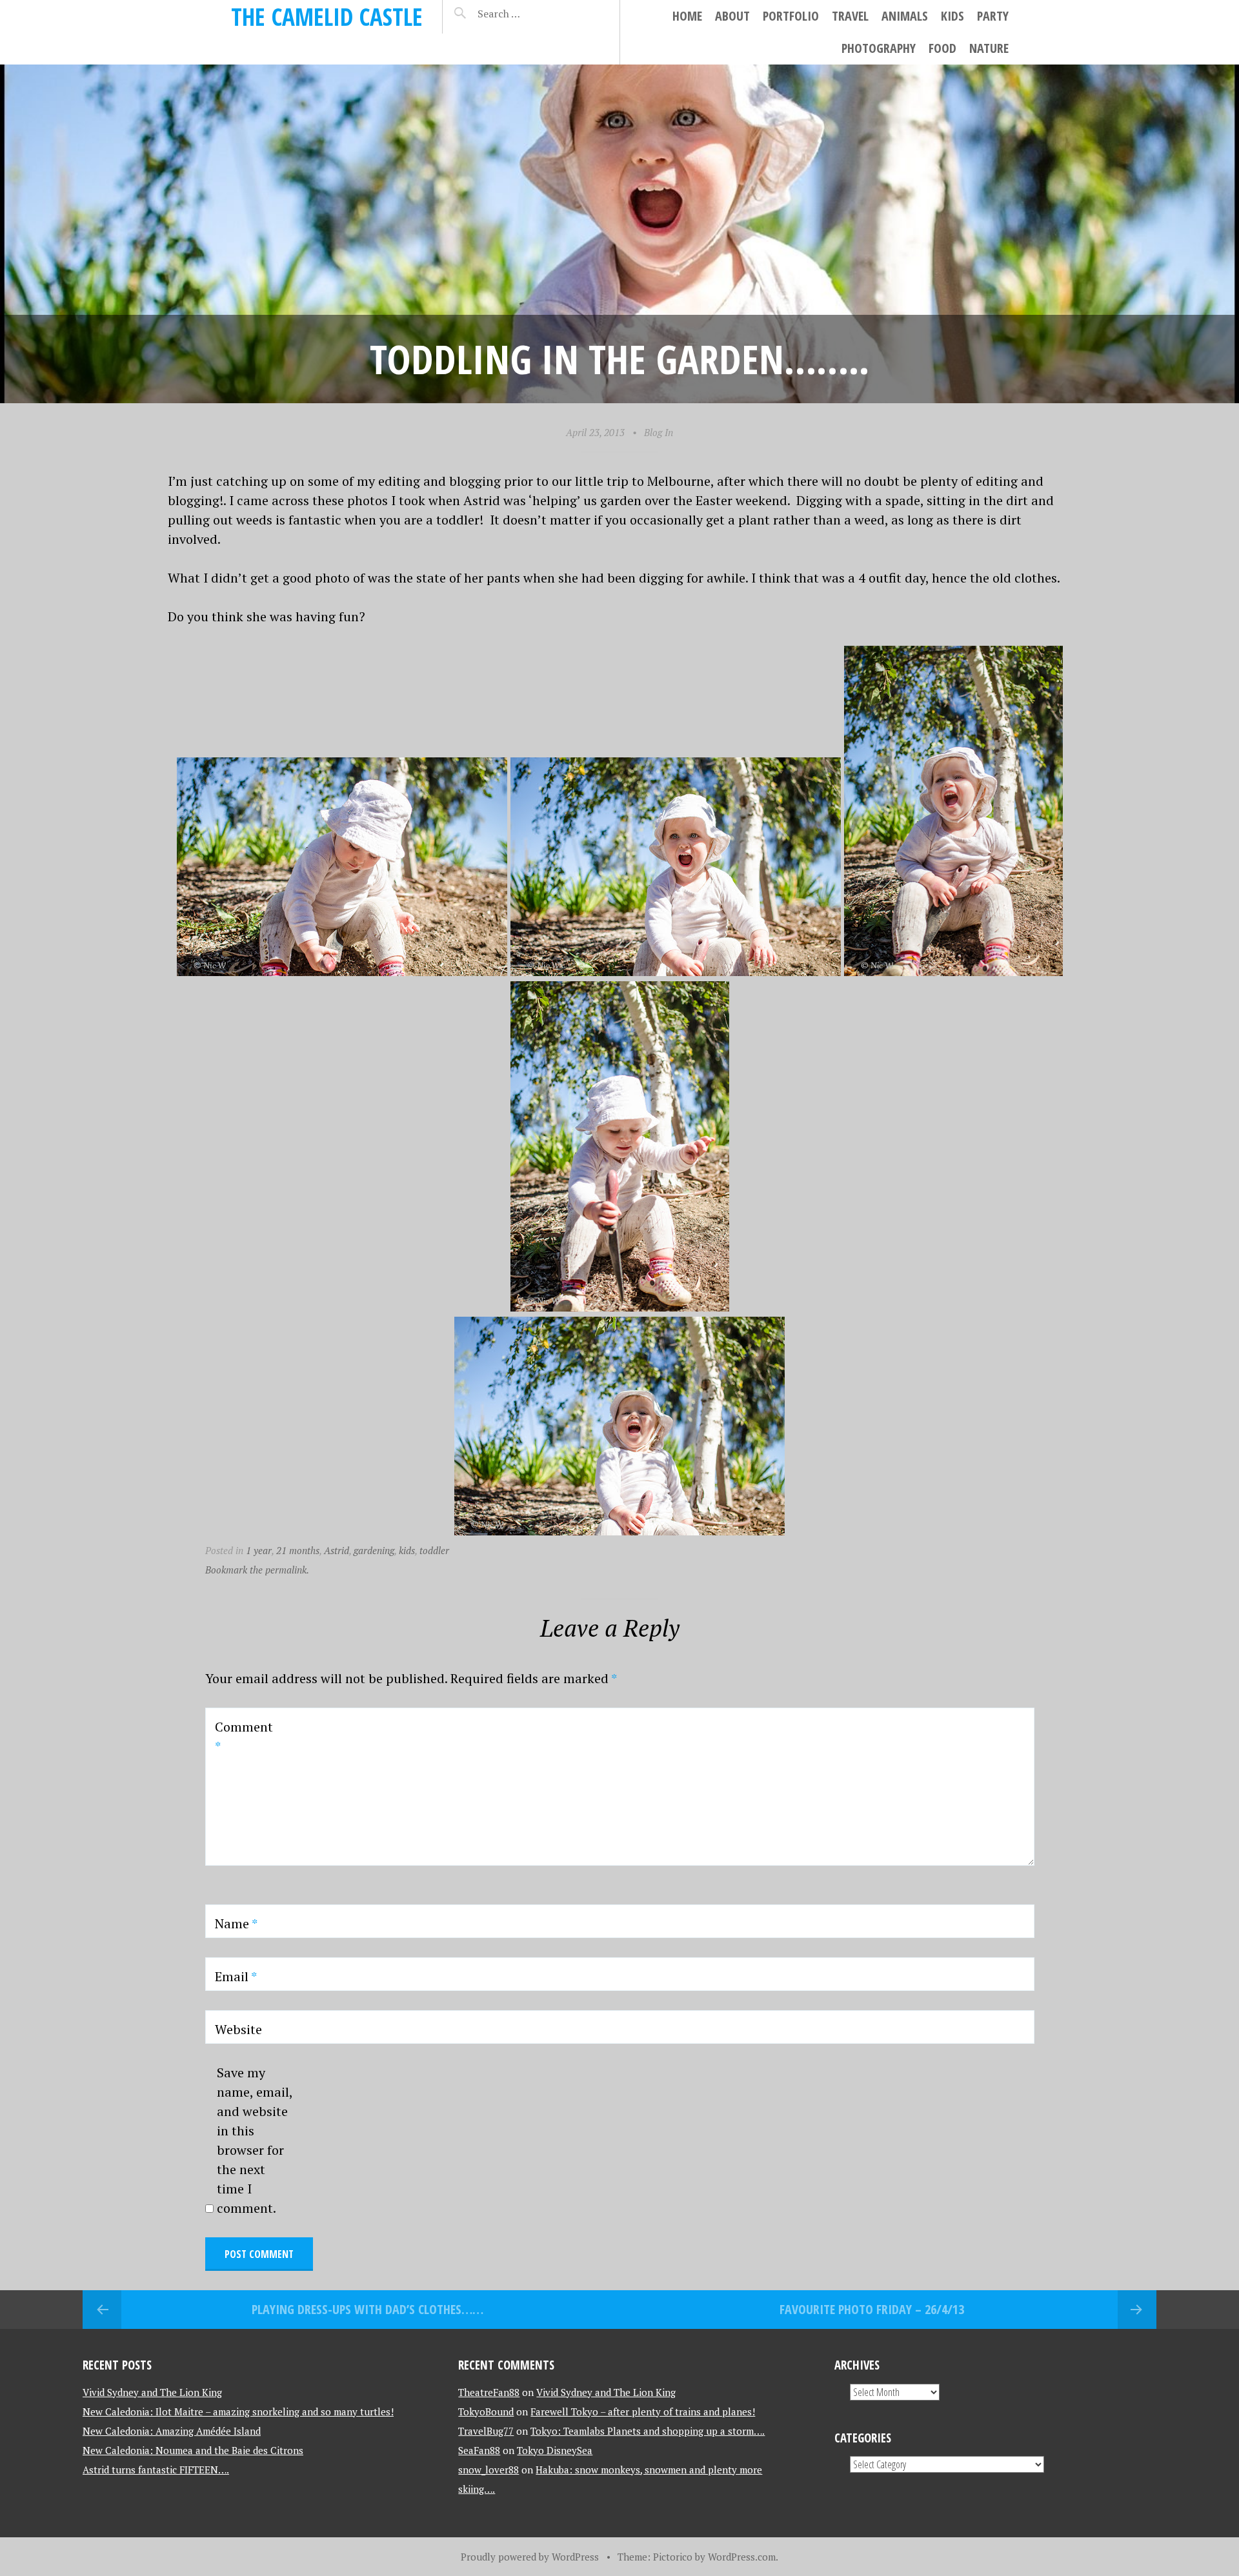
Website (238, 2029)
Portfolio (791, 16)
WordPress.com (742, 2557)
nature (989, 48)
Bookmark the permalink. (257, 1570)
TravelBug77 (486, 2431)
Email (236, 1976)
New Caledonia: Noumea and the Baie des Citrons (193, 2450)
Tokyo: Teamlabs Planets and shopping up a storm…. (648, 2431)
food (942, 48)
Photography (879, 48)
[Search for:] (531, 14)
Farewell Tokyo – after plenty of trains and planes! (643, 2411)
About (732, 16)
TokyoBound (486, 2411)
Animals (905, 16)
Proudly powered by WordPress (530, 2557)
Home (687, 16)
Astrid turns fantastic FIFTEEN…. (156, 2470)
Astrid (337, 1550)
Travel (850, 16)
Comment (244, 1736)
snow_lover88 (489, 2470)
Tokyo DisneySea (555, 2450)
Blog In (659, 432)
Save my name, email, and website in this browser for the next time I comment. (255, 2140)
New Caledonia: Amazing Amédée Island (172, 2431)
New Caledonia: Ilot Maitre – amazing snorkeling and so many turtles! (238, 2411)
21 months (298, 1550)
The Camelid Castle (327, 16)
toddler (434, 1550)
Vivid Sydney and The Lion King (152, 2392)
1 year (259, 1550)
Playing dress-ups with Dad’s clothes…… (368, 2309)
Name (236, 1923)
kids (952, 16)
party (993, 16)
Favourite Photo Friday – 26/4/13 (872, 2309)
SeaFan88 (479, 2450)
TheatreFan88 (489, 2392)
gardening (374, 1550)
